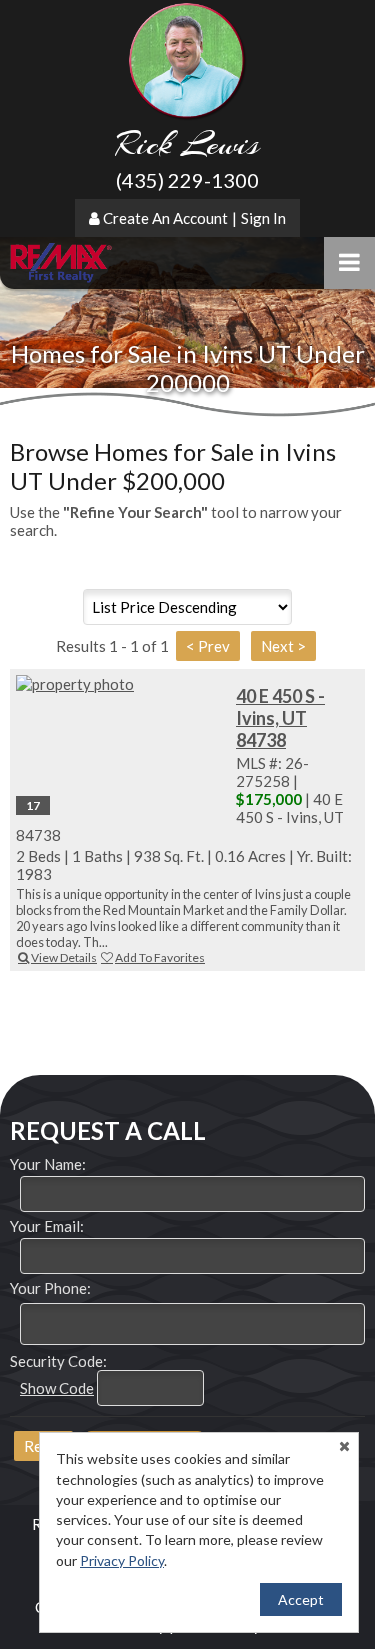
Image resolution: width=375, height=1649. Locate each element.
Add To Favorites (160, 957)
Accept (301, 1599)
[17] (121, 684)
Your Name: (48, 1164)
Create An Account (165, 218)
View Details (64, 957)
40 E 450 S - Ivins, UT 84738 (280, 718)
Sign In (263, 218)
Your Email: (47, 1226)
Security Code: (58, 1361)
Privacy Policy (122, 1560)
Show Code (57, 1388)
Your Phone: (50, 1288)
